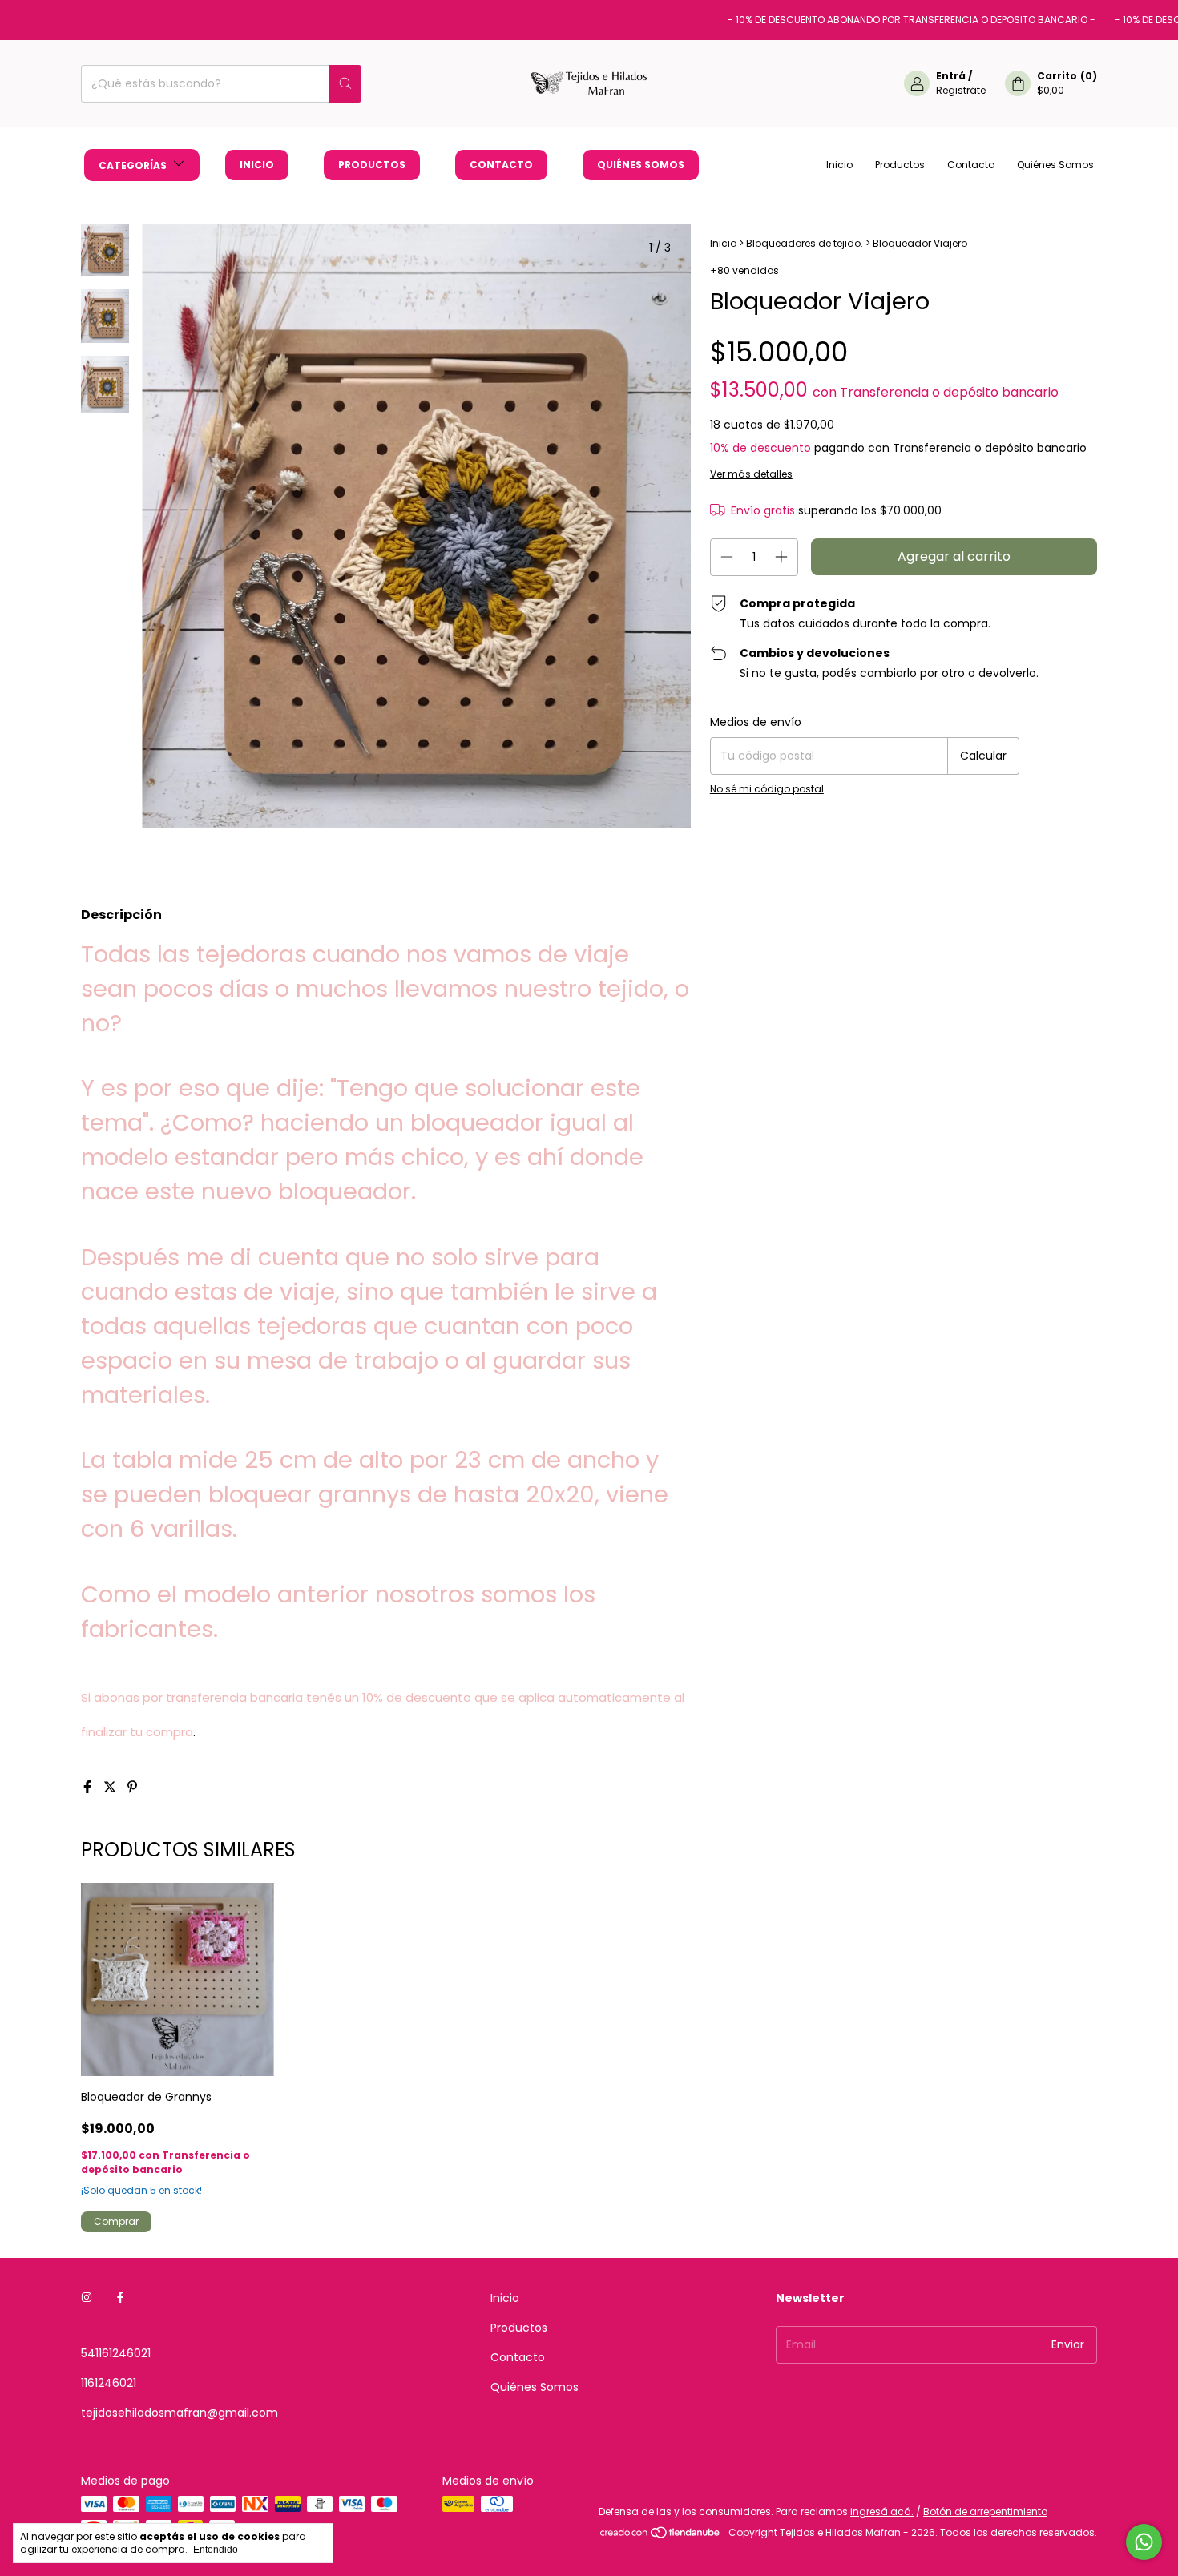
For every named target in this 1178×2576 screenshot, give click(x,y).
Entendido (216, 2550)
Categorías (134, 165)
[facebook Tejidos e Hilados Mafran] (120, 2298)
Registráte (961, 90)
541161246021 (116, 2353)
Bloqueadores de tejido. (805, 243)
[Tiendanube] (661, 2536)
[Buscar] (345, 84)
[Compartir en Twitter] (111, 1787)
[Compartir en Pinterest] (132, 1787)
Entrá (951, 76)
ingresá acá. (882, 2511)
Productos (372, 165)
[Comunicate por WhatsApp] (1144, 2542)
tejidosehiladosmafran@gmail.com (180, 2413)
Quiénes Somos (641, 165)
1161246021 (109, 2383)
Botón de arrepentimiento (985, 2511)
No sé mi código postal (767, 789)
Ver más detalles (751, 474)
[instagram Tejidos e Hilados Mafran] (87, 2298)
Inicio (257, 165)
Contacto (501, 165)
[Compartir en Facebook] (89, 1787)
